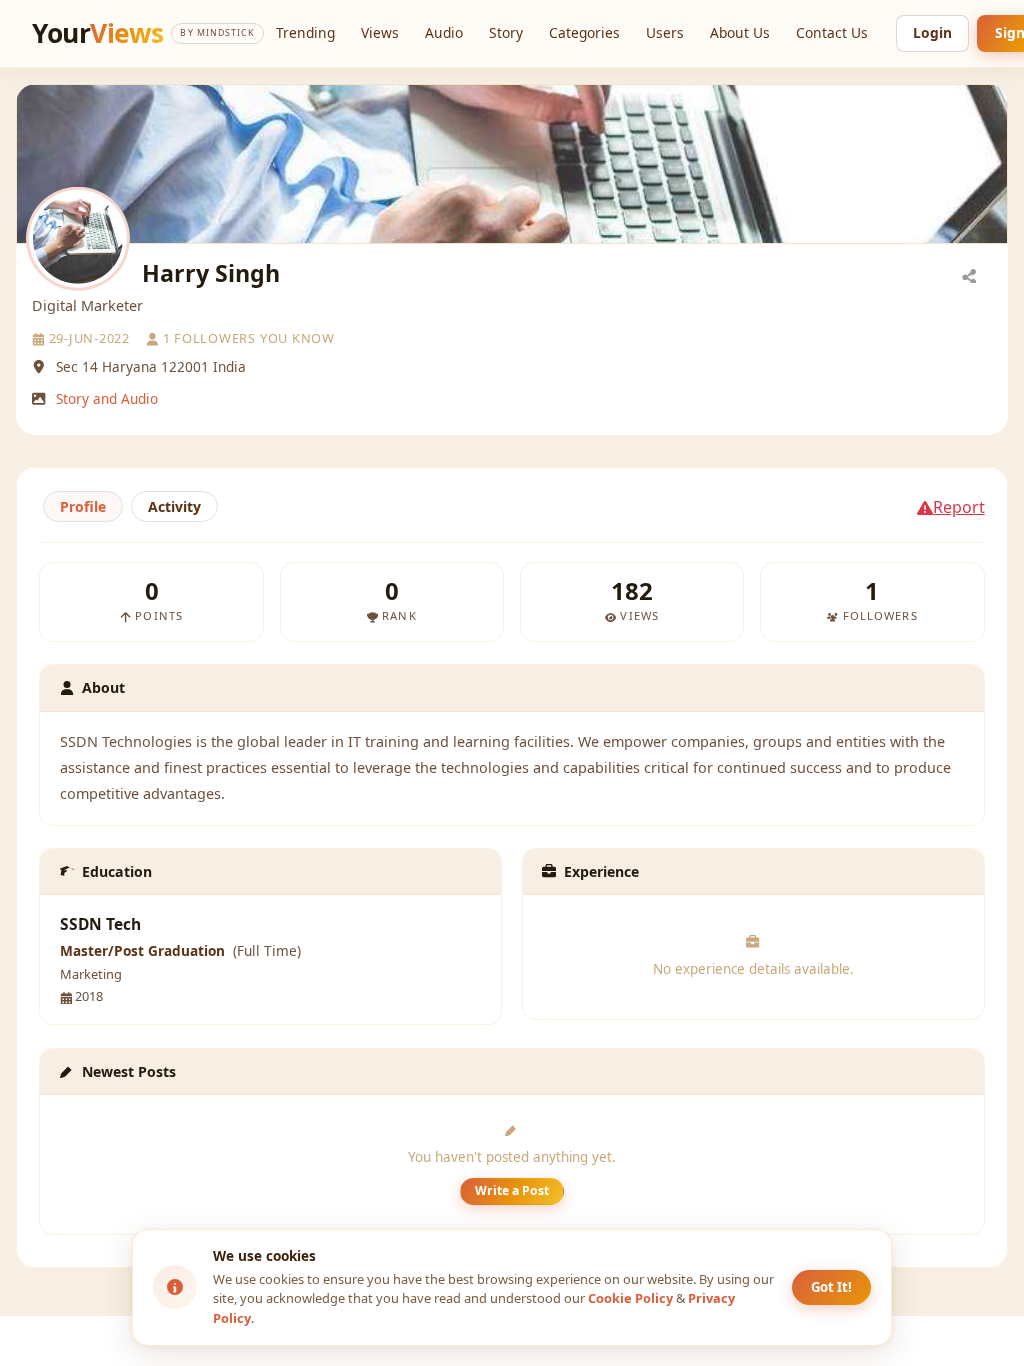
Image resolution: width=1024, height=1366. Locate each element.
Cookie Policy (630, 1298)
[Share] (969, 275)
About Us (740, 32)
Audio (444, 32)
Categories (584, 32)
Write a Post (512, 1190)
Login (932, 32)
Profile (83, 506)
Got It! (831, 1287)
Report (959, 507)
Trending (305, 32)
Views (380, 32)
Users (665, 32)
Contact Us (832, 32)
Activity (174, 506)
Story (506, 32)
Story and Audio (107, 398)
